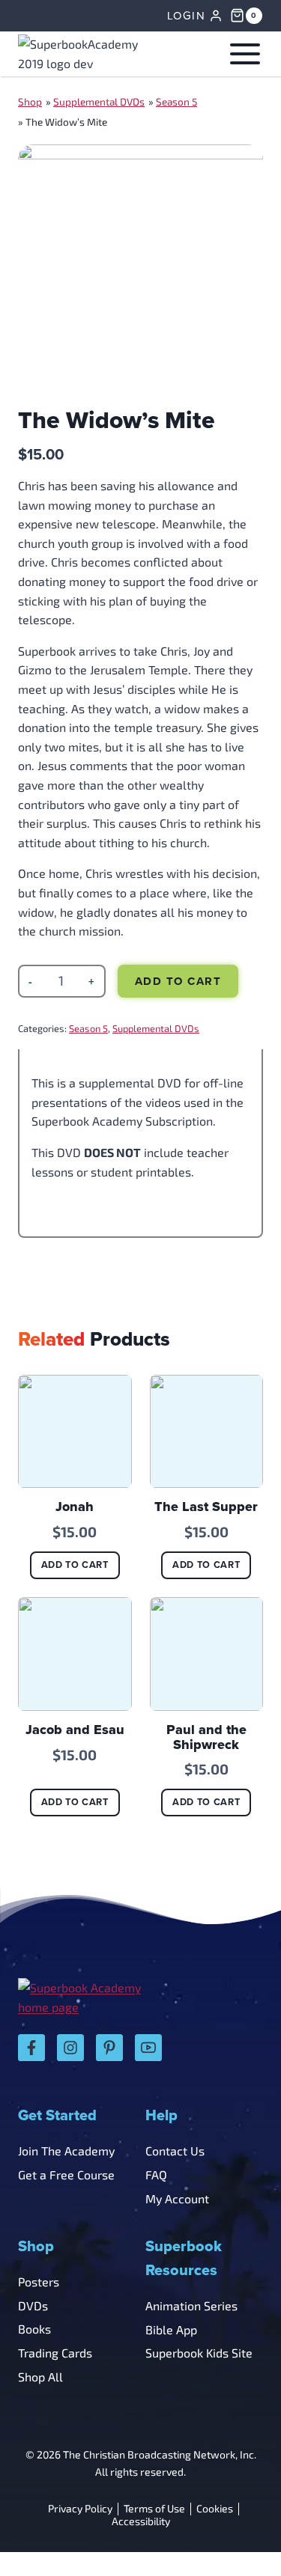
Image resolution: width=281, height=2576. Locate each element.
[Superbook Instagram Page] (70, 2048)
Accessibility (141, 2522)
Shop (30, 102)
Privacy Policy (80, 2509)
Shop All (40, 2377)
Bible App (171, 2329)
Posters (39, 2282)
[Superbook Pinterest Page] (109, 2048)
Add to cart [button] (75, 1565)
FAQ (156, 2174)
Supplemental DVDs (99, 102)
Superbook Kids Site (199, 2353)
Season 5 (176, 102)
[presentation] (75, 1432)
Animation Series (191, 2305)
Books (34, 2329)
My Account (177, 2198)
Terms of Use (154, 2509)
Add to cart (178, 981)
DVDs (33, 2305)
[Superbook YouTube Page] (148, 2048)
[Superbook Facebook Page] (31, 2048)
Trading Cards (55, 2353)
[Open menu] (242, 54)
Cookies (215, 2509)
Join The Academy (66, 2151)
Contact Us (175, 2151)
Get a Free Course (66, 2174)
